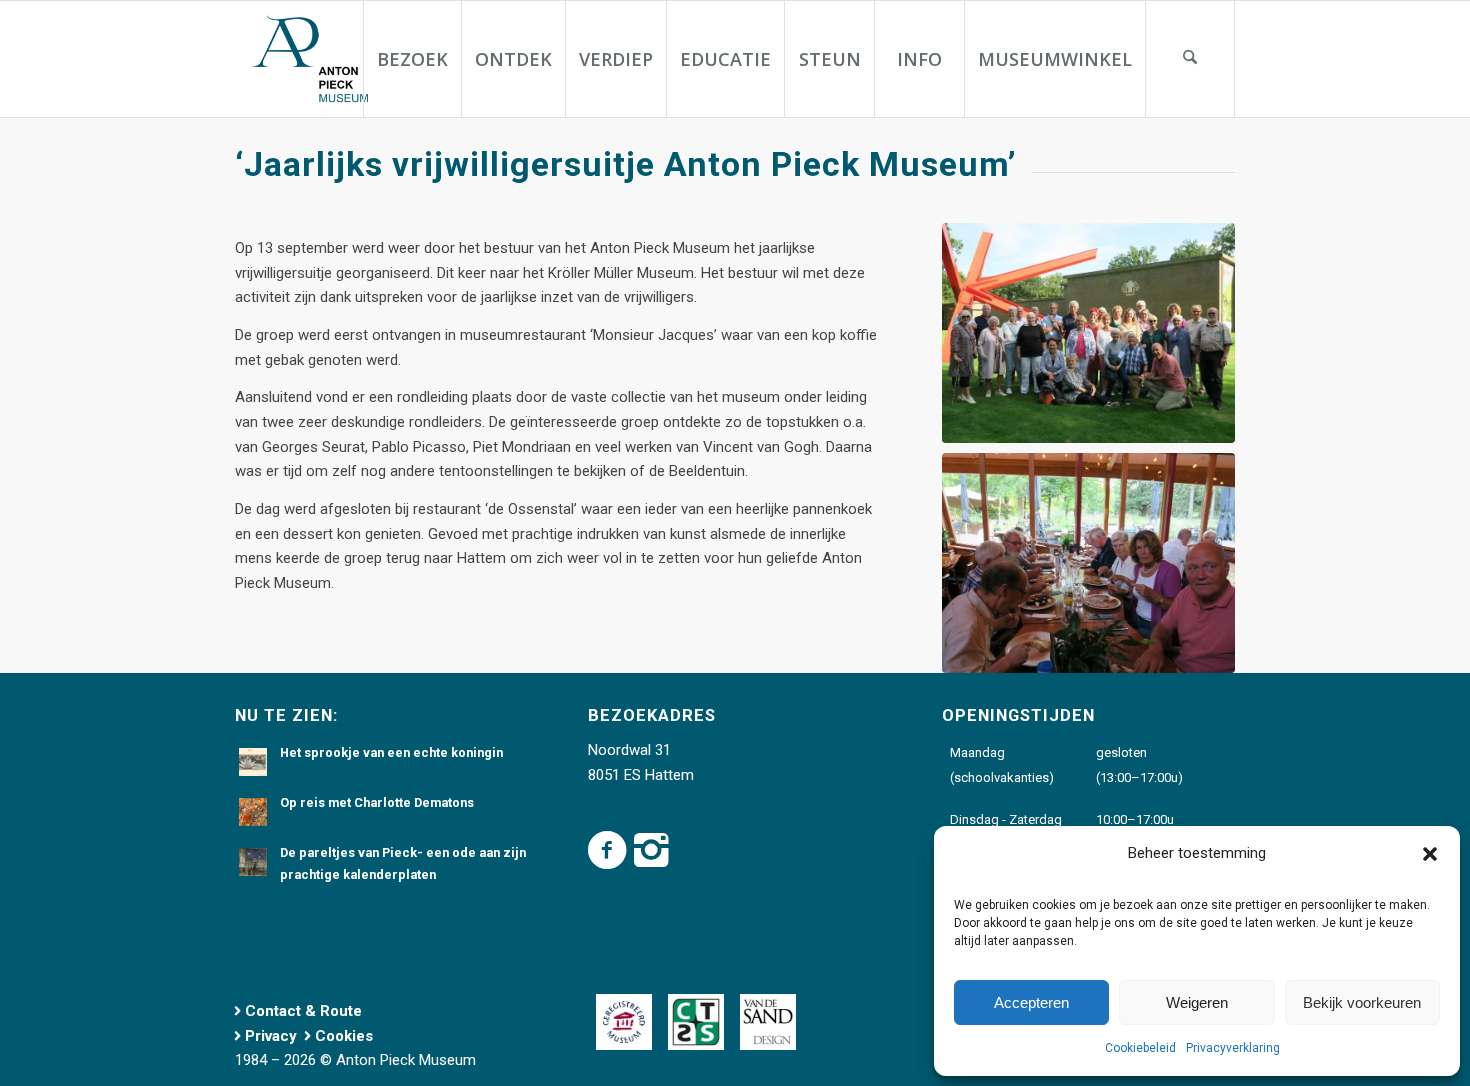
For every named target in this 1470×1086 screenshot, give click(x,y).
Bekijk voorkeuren (1362, 1002)
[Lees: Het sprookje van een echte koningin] (253, 762)
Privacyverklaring (1233, 1048)
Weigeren (1197, 1002)
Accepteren (1031, 1002)
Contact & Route (303, 1011)
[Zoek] (1190, 59)
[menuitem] (412, 59)
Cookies (344, 1036)
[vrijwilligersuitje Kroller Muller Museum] (1088, 333)
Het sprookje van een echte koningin (391, 752)
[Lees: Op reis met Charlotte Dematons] (253, 812)
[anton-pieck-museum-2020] (308, 59)
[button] (1430, 854)
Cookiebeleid (1140, 1048)
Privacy (271, 1036)
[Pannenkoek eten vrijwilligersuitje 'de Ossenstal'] (1088, 563)
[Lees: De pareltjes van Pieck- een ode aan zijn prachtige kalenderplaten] (253, 862)
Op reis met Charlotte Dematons (377, 802)
